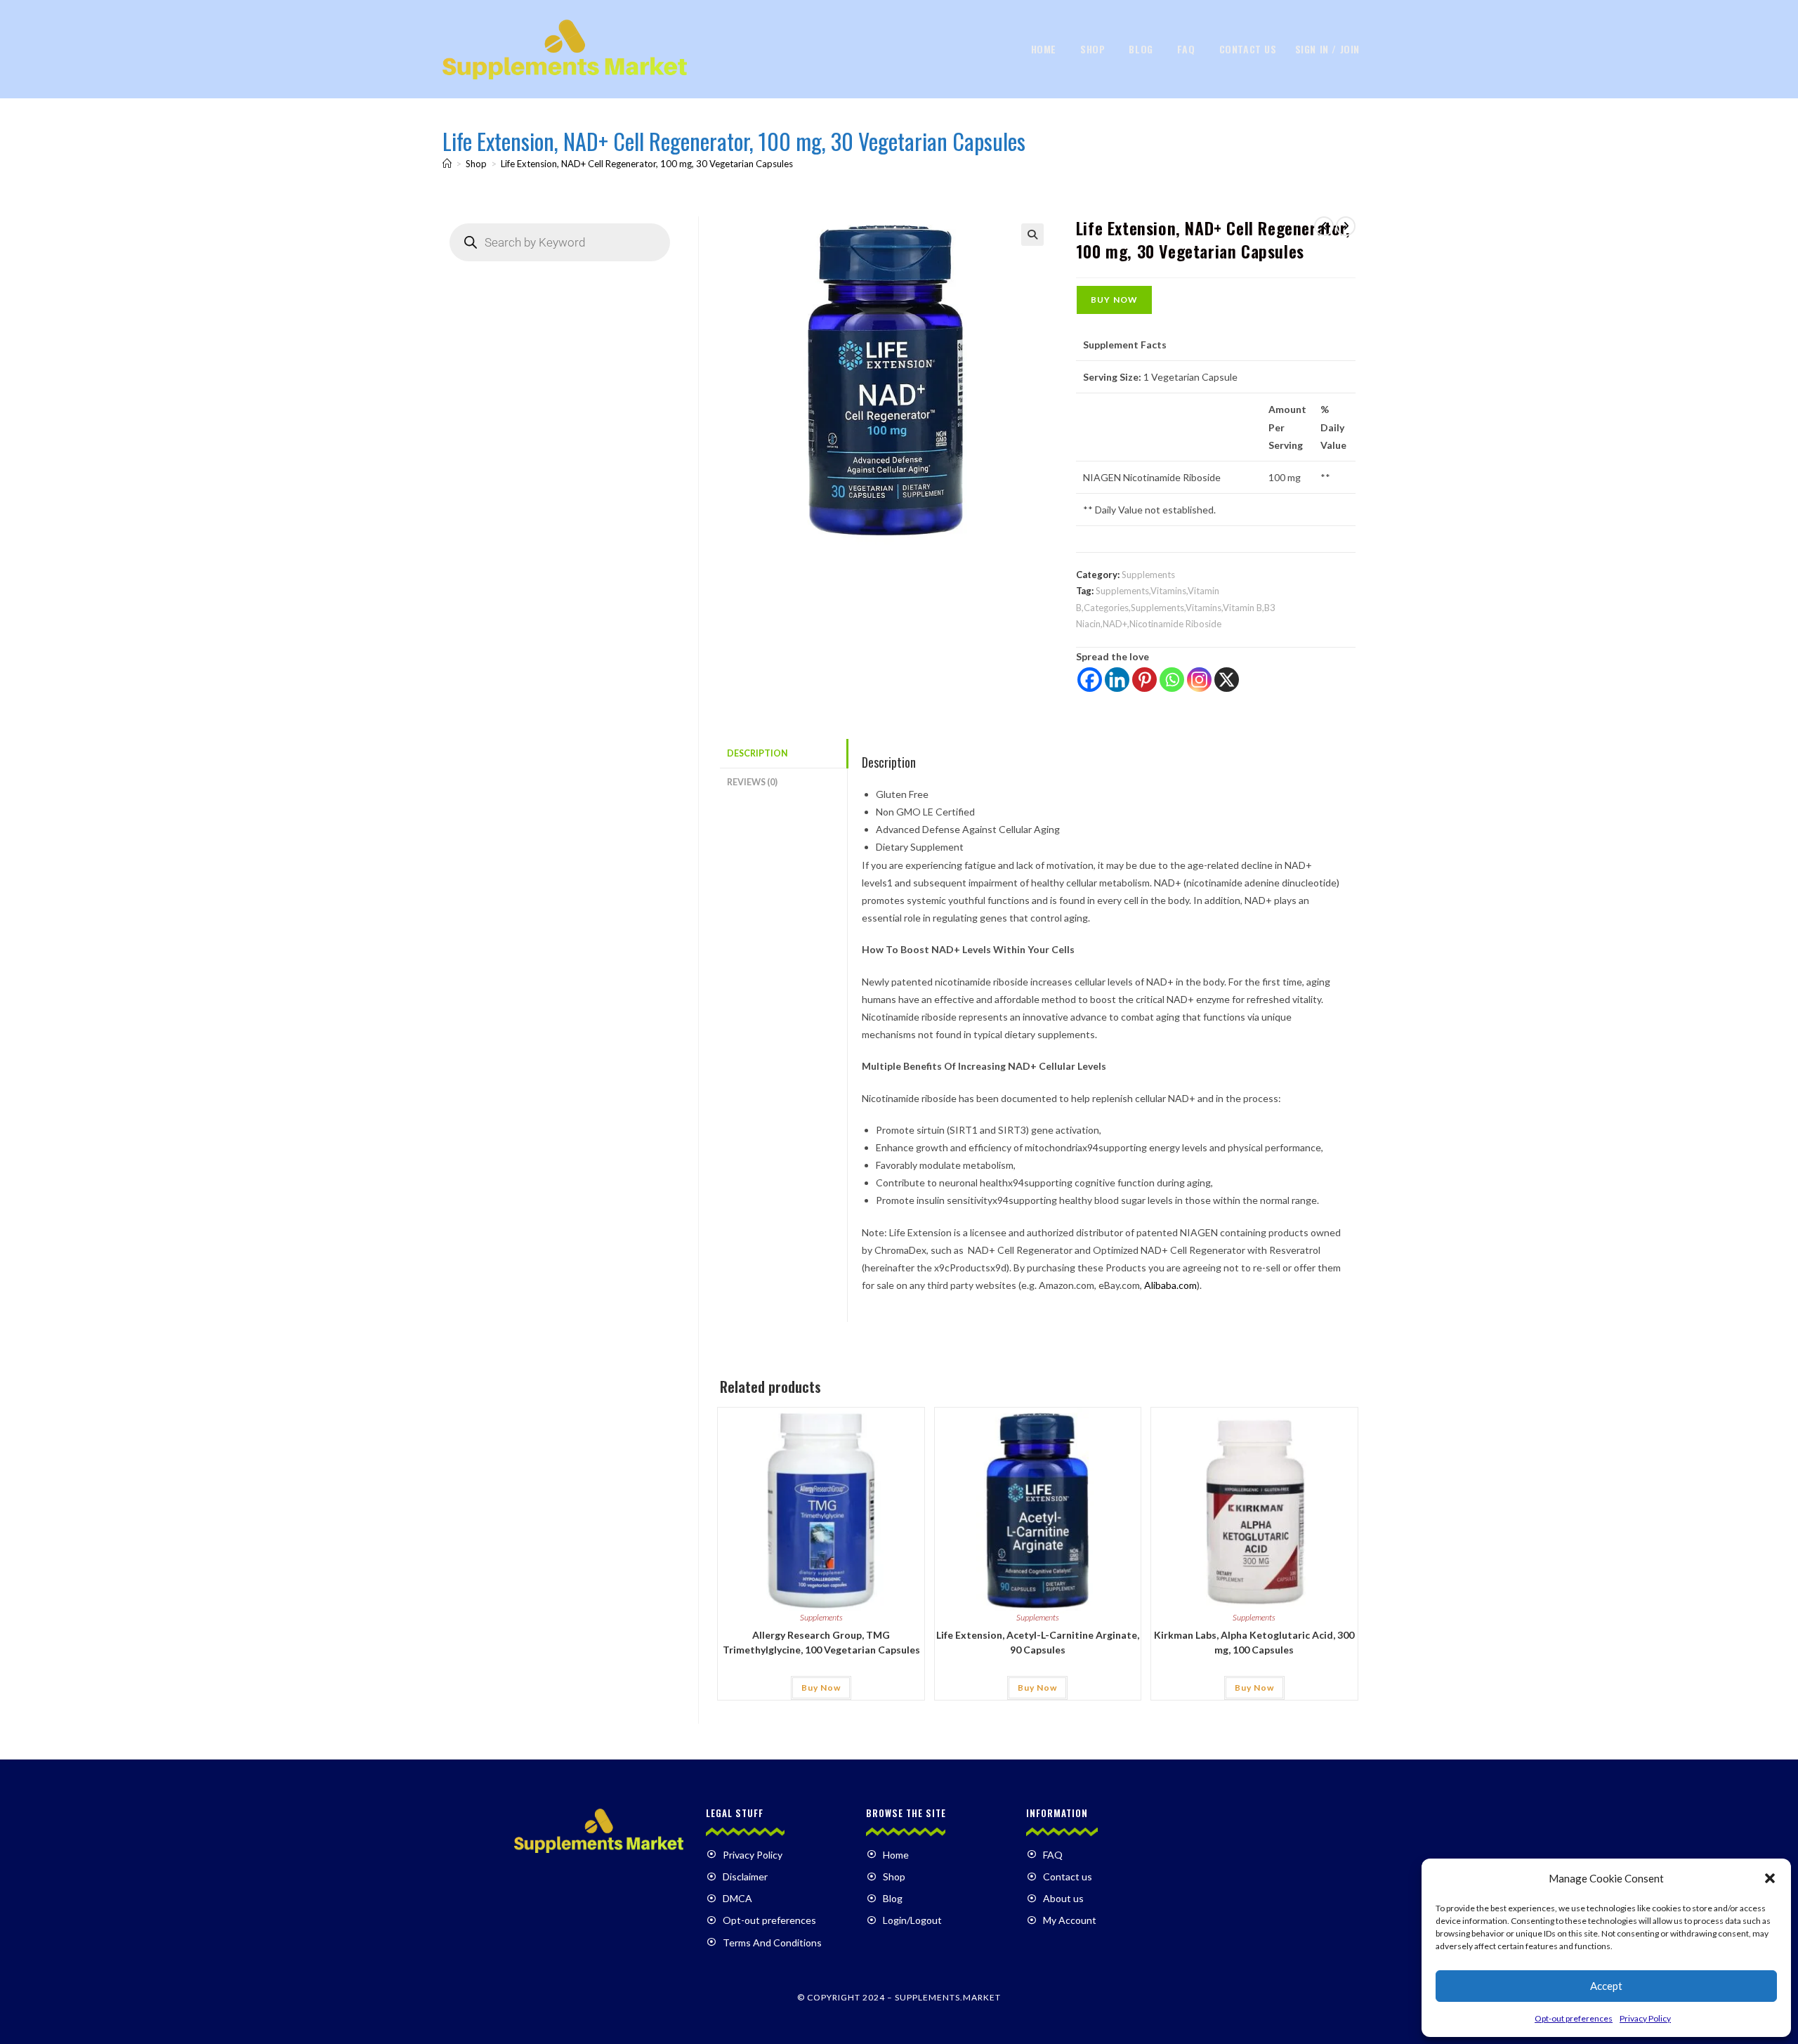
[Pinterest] (1144, 680)
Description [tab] (757, 753)
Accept (1606, 1986)
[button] (1770, 1878)
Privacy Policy (1645, 2018)
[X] (1227, 680)
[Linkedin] (1117, 680)
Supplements (1148, 575)
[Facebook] (1090, 680)
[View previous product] (1324, 226)
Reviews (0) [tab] (752, 782)
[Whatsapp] (1172, 680)
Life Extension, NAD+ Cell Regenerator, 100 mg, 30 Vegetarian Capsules (647, 164)
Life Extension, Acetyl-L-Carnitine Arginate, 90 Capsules (1038, 1642)
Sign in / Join (1327, 49)
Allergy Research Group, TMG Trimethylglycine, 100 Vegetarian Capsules (821, 1642)
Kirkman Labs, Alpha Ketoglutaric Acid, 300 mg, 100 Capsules (1254, 1642)
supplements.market (948, 1997)
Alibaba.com (1170, 1285)
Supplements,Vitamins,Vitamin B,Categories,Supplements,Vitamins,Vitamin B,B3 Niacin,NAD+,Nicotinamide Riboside (1176, 607)
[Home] (447, 164)
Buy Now (1114, 300)
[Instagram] (1199, 680)
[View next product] (1346, 226)
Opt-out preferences (1574, 2018)
